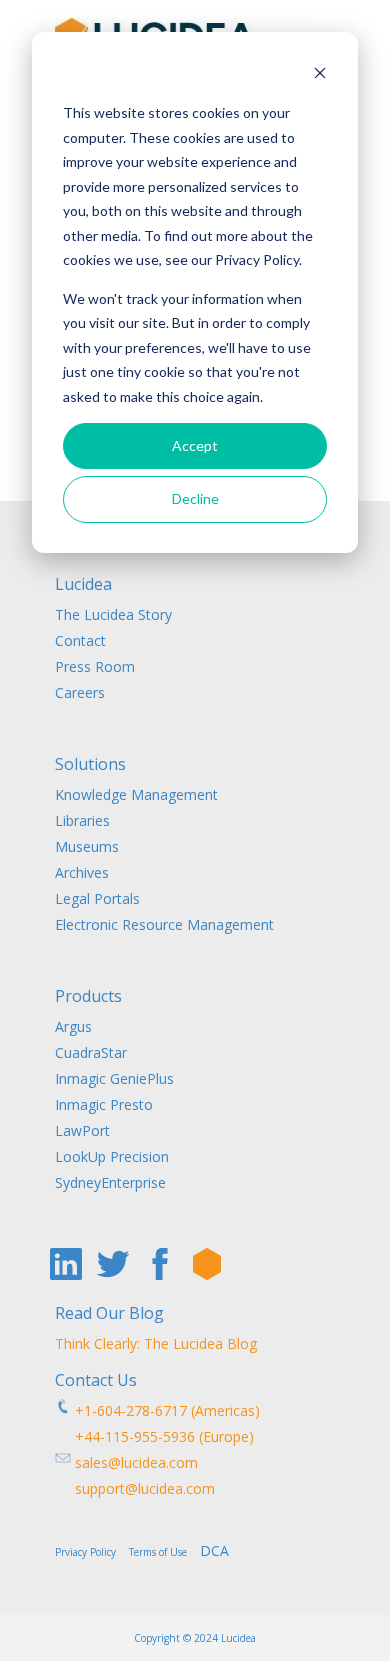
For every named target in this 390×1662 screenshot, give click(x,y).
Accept (195, 445)
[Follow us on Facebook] (160, 1264)
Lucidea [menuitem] (83, 585)
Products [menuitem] (88, 997)
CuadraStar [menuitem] (91, 1052)
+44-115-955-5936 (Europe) (154, 1436)
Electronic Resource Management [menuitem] (164, 924)
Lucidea (238, 1638)
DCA (214, 1550)
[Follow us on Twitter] (113, 1264)
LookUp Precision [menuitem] (112, 1156)
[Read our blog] (207, 1264)
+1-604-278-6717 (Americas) (165, 1410)
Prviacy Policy (90, 1552)
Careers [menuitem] (80, 692)
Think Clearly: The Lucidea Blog (156, 1343)
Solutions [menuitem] (90, 765)
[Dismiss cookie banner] (320, 75)
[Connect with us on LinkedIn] (66, 1264)
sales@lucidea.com (134, 1462)
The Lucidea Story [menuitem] (113, 614)
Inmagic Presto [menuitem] (104, 1104)
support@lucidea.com (135, 1488)
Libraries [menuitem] (82, 820)
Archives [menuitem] (82, 872)
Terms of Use (162, 1552)
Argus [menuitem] (73, 1026)
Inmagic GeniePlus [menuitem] (114, 1078)
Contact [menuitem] (80, 640)
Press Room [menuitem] (95, 666)
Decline (195, 498)
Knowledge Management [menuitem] (136, 794)
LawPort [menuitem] (82, 1130)
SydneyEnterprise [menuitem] (110, 1182)
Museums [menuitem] (87, 846)
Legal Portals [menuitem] (97, 898)
